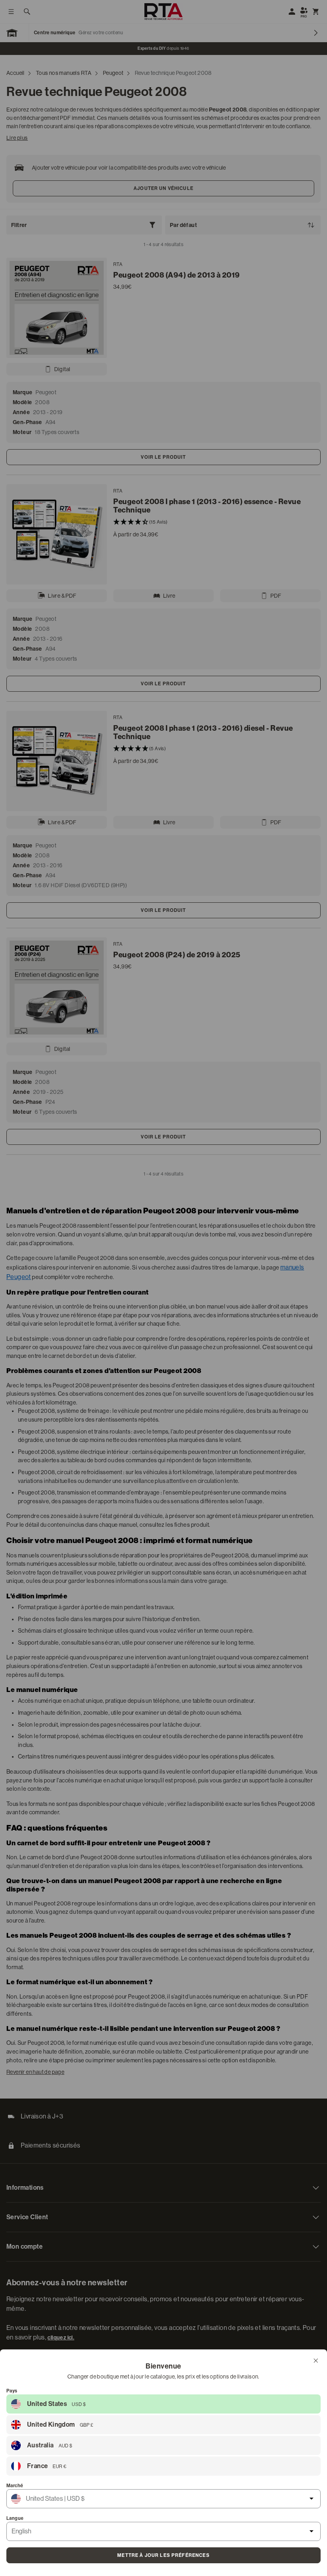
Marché (15, 2486)
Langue (15, 2518)
